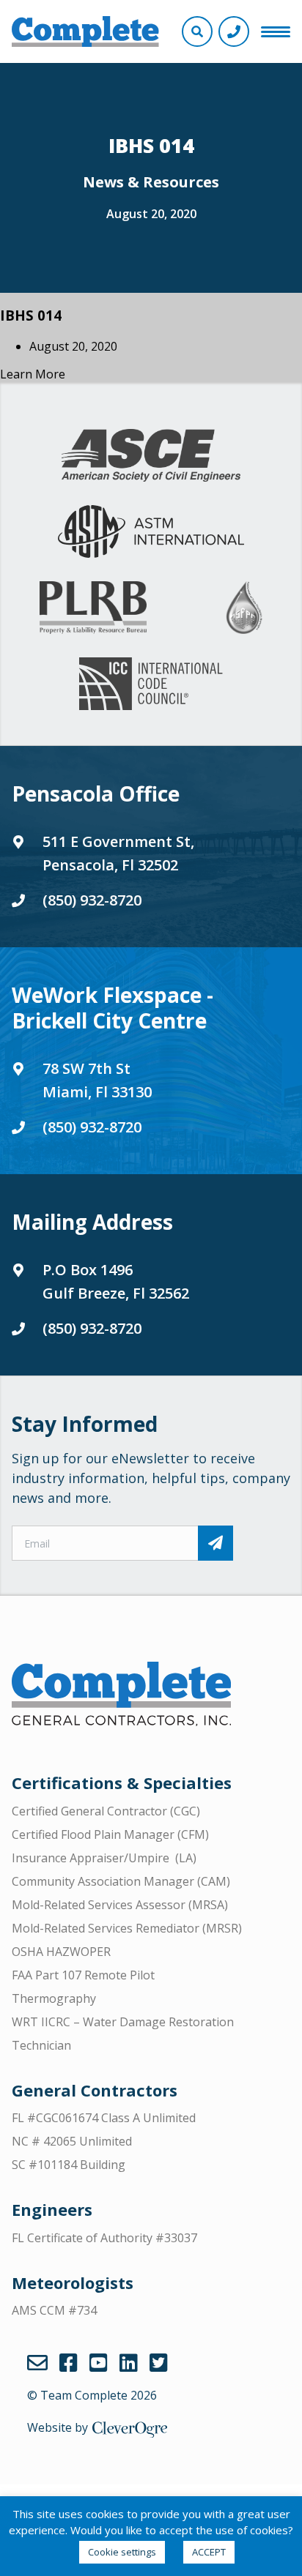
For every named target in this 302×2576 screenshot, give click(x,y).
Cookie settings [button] (122, 2552)
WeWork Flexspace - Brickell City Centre (113, 1008)
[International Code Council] (151, 684)
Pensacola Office (96, 794)
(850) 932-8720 (92, 900)
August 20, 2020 (151, 214)
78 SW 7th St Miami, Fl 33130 (97, 1080)
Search (197, 31)
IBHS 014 (31, 315)
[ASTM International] (151, 531)
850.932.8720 (234, 31)
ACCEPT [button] (209, 2552)
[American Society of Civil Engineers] (151, 455)
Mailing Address (92, 1222)
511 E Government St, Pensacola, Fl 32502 (118, 853)
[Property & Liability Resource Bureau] (93, 608)
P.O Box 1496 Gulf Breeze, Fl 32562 (116, 1281)
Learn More (33, 374)
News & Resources (151, 182)
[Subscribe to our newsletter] (216, 1543)
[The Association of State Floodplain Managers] (244, 608)
